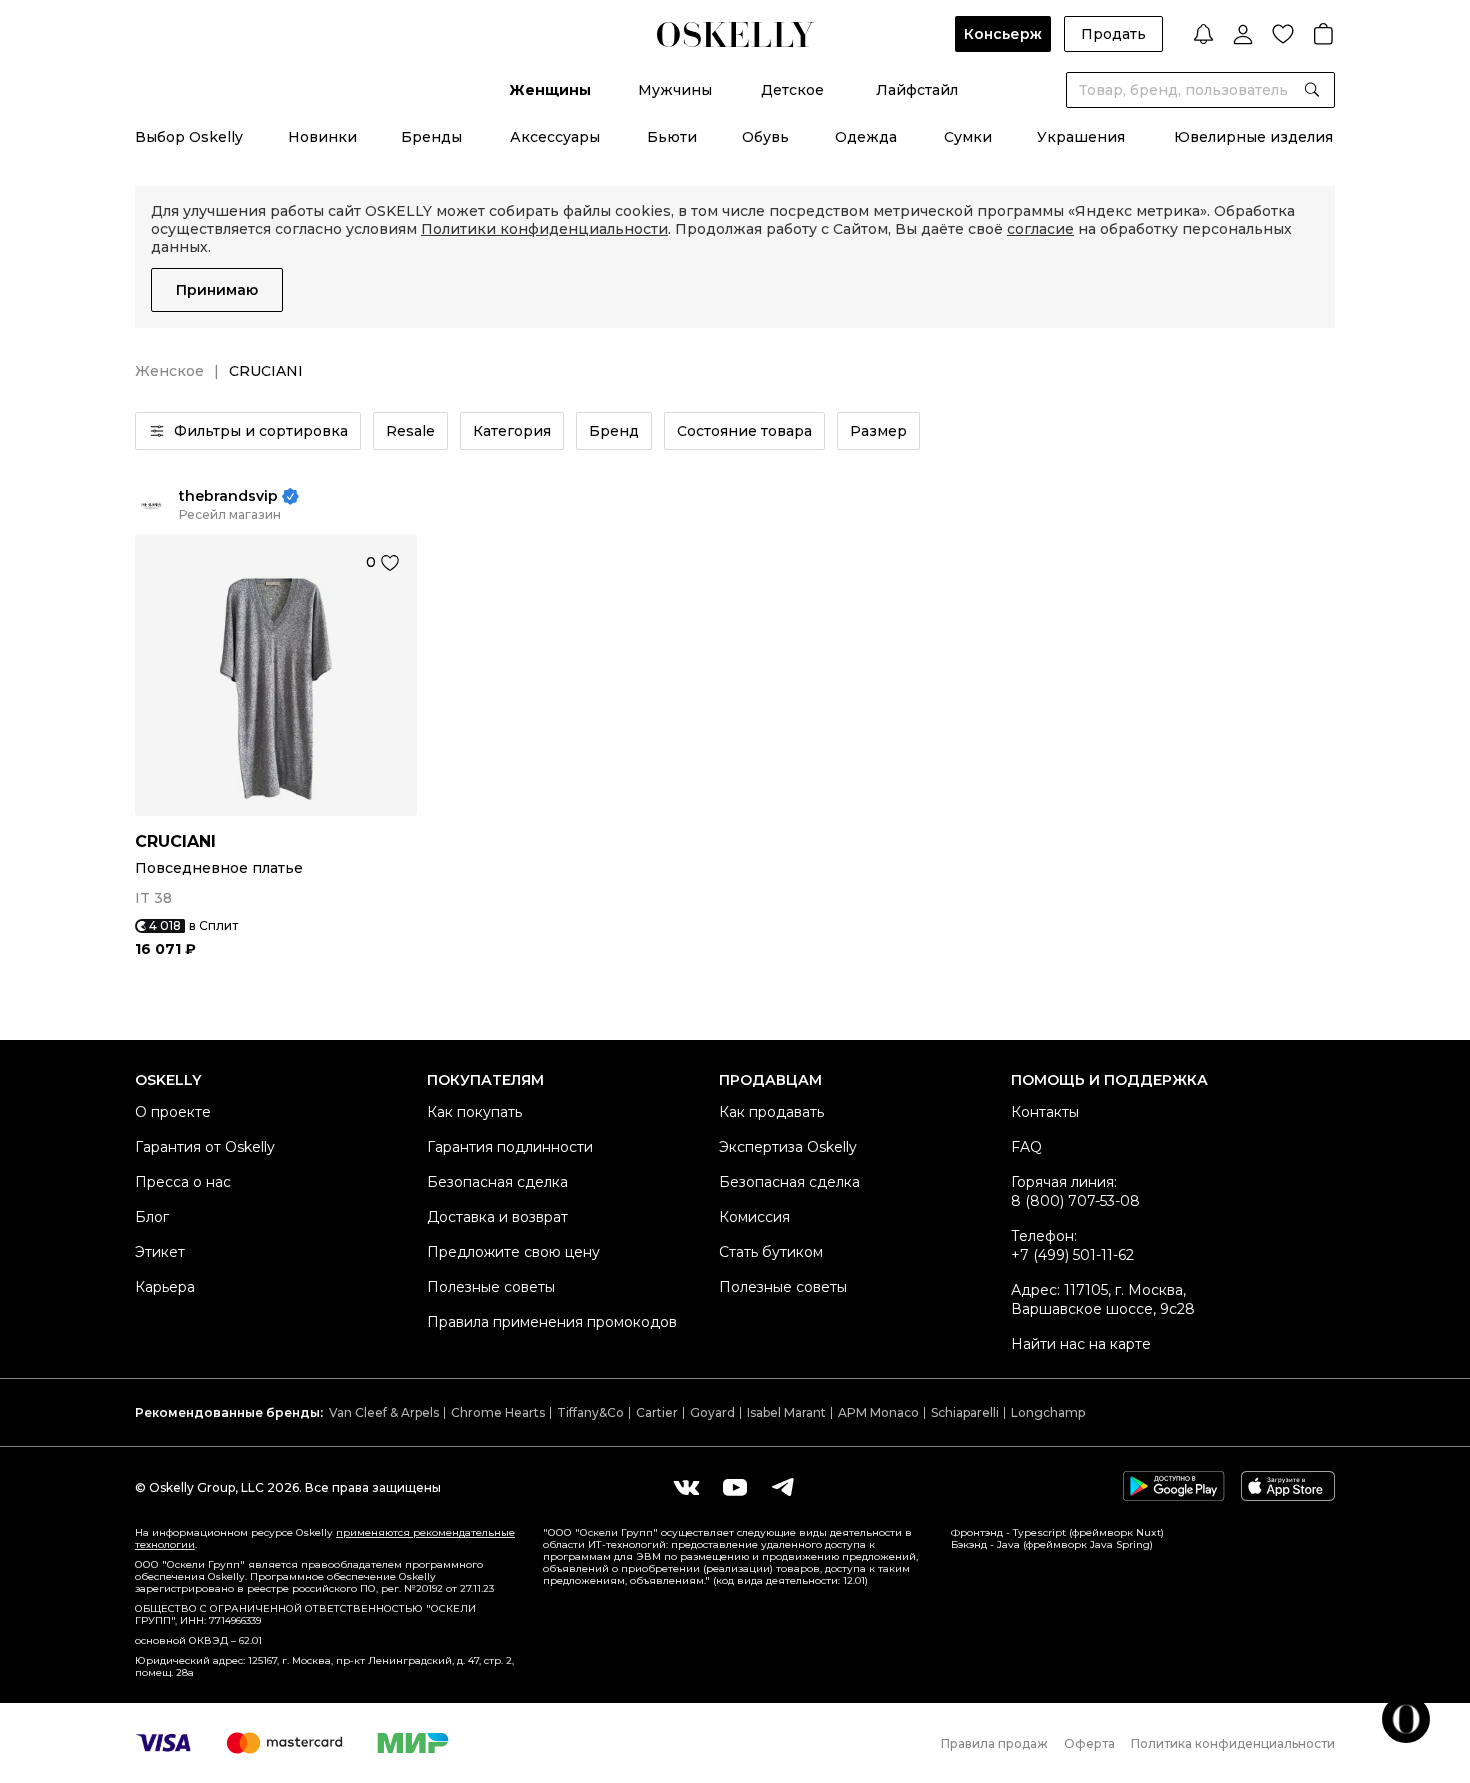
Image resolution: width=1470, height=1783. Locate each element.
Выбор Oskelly (189, 137)
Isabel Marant (786, 1412)
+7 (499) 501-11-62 (1072, 1255)
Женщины (550, 90)
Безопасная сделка (497, 1182)
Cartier (657, 1412)
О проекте (173, 1112)
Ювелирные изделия (1253, 137)
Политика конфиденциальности (1233, 1743)
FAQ (1026, 1147)
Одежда (866, 137)
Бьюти (672, 137)
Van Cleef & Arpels (384, 1412)
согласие (1040, 229)
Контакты (1045, 1112)
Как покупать (474, 1112)
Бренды (431, 137)
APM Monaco (878, 1412)
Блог (152, 1217)
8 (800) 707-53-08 (1075, 1201)
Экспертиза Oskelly (788, 1147)
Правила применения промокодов (552, 1322)
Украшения (1081, 137)
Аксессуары (555, 137)
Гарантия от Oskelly (205, 1147)
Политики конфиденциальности (544, 229)
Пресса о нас (183, 1182)
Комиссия (754, 1217)
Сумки (968, 137)
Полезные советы (491, 1287)
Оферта (1089, 1743)
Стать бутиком (771, 1252)
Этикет (160, 1252)
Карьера (165, 1287)
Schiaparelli (965, 1412)
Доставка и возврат (497, 1217)
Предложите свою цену (513, 1252)
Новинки (322, 137)
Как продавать (771, 1112)
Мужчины (675, 90)
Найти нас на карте (1081, 1344)
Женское (169, 371)
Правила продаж (994, 1743)
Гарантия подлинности (510, 1147)
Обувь (765, 137)
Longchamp (1048, 1412)
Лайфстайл (917, 90)
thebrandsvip (228, 496)
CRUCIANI (175, 841)
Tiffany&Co (590, 1412)
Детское (792, 90)
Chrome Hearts (498, 1412)
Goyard (712, 1412)
